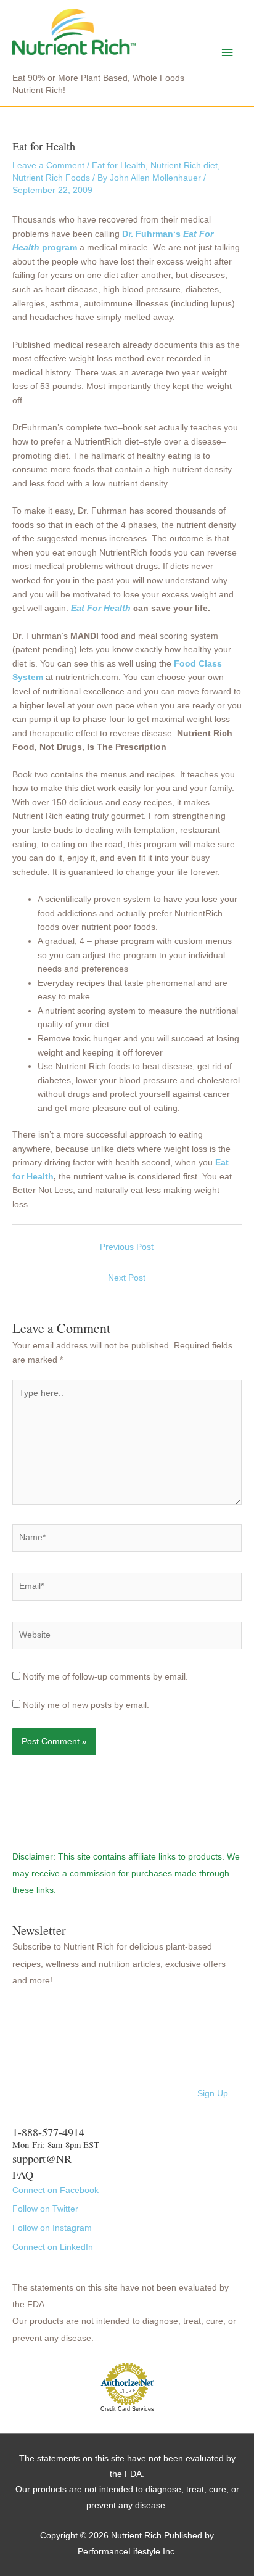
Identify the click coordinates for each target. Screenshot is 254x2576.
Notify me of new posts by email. (86, 1705)
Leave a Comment (48, 166)
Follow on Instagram (52, 2228)
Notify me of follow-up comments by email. (105, 1677)
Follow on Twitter (45, 2209)
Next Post (127, 1278)
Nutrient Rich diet (184, 166)
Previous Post (127, 1247)
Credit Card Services (127, 2409)
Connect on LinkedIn (53, 2247)
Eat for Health (119, 166)
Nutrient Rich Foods (51, 178)
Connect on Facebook (55, 2190)
